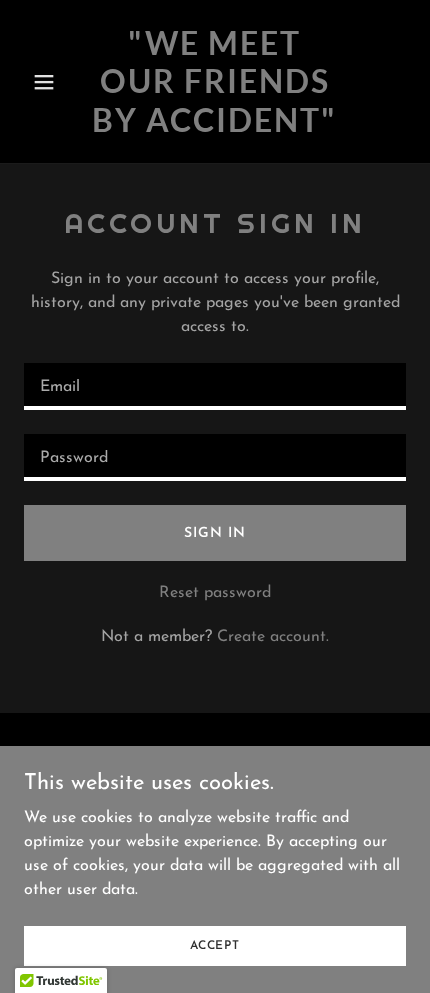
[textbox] (215, 386)
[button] (52, 82)
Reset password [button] (215, 593)
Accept (215, 945)
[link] (214, 128)
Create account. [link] (273, 637)
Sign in (214, 533)
